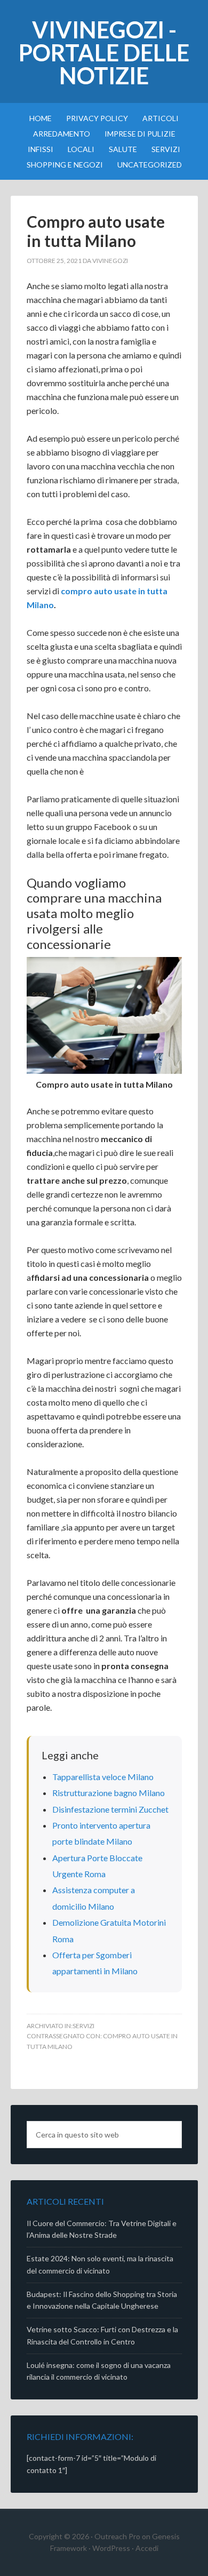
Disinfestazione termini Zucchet (110, 1809)
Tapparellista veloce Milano (103, 1777)
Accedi (147, 2548)
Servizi (83, 2026)
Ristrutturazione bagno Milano (109, 1793)
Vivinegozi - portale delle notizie (104, 53)
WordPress (111, 2548)
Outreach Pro (117, 2536)
